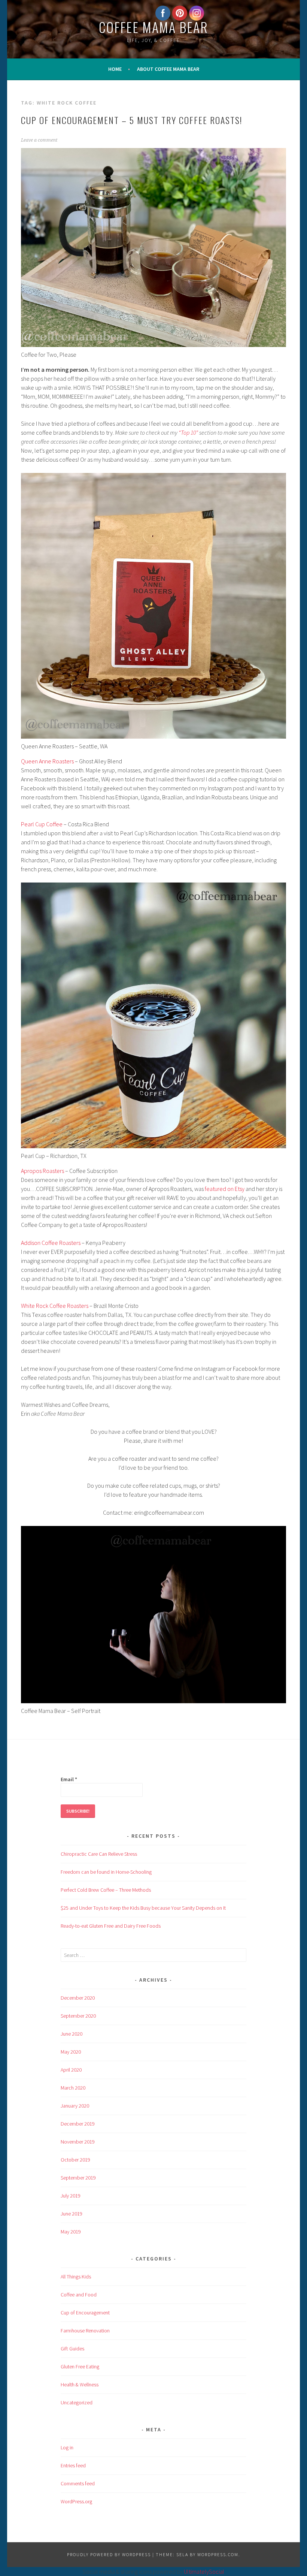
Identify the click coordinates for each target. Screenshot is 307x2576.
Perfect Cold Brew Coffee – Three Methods (106, 1890)
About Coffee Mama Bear (168, 69)
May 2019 (71, 2232)
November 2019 (78, 2142)
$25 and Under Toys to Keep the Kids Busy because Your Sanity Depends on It (143, 1908)
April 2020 (71, 2070)
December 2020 (78, 1998)
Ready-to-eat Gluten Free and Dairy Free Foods (111, 1926)
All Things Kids (76, 2277)
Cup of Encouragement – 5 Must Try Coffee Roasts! (132, 120)
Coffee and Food (79, 2295)
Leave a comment (39, 140)
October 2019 (75, 2160)
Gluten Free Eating (80, 2367)
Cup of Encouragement (85, 2313)
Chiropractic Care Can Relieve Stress (99, 1854)
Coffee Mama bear (153, 27)
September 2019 (78, 2178)
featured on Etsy (225, 1189)
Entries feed (73, 2465)
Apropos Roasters (42, 1171)
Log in (67, 2447)
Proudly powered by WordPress (109, 2554)
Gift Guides (72, 2349)
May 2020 (71, 2052)
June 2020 (72, 2034)
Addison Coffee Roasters (51, 1243)
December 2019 (78, 2124)
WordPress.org (76, 2501)
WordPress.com (218, 2554)
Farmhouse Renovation (85, 2331)
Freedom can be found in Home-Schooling (106, 1872)
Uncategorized (77, 2402)
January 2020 (75, 2106)
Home (115, 69)
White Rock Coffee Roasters (55, 1306)
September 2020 (78, 2016)
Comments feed (78, 2483)
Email (69, 1779)
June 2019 (72, 2214)
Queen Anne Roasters (47, 761)
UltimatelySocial (204, 2572)
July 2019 (71, 2196)
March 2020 (73, 2088)
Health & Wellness (80, 2385)
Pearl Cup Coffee (42, 824)
